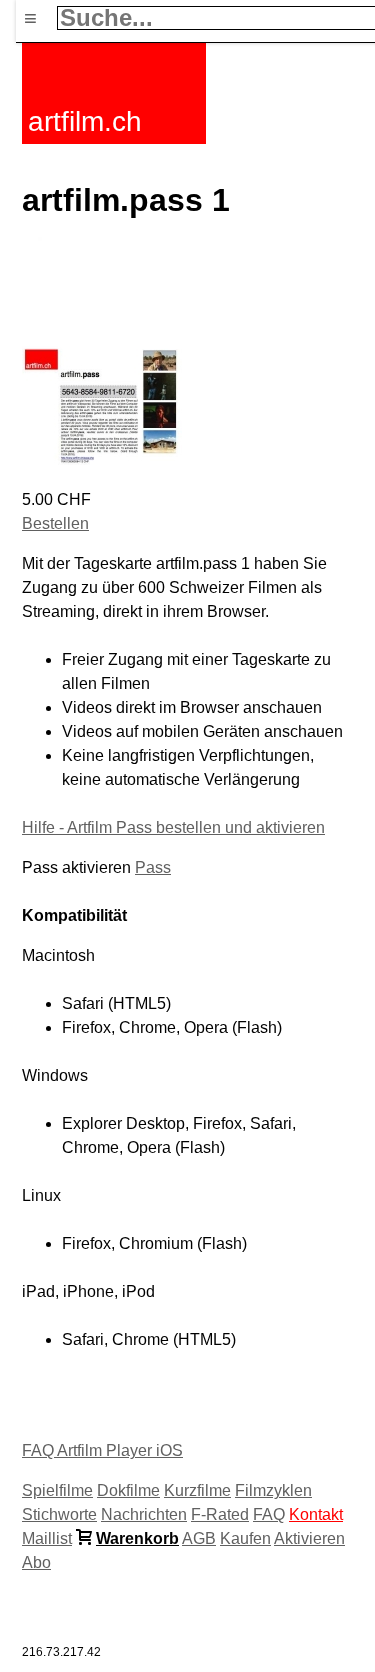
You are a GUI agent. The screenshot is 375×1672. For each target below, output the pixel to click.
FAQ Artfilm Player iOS (102, 1450)
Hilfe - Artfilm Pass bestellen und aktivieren (173, 827)
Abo (36, 1562)
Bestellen (55, 523)
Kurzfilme (197, 1490)
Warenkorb (137, 1538)
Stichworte (59, 1514)
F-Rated (220, 1514)
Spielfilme (57, 1490)
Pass (153, 867)
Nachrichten (144, 1514)
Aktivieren (309, 1538)
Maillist (47, 1538)
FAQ (269, 1514)
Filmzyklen (273, 1490)
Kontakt (316, 1514)
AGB (199, 1538)
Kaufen (245, 1538)
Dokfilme (128, 1490)
